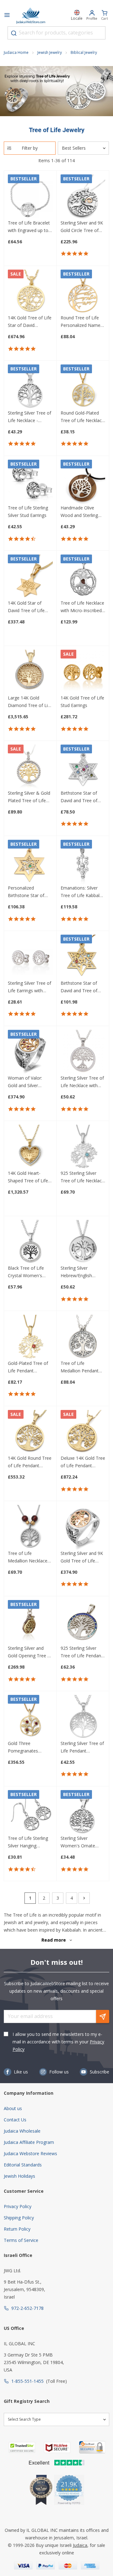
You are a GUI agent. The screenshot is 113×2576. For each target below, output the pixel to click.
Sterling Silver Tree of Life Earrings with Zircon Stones (30, 987)
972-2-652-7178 (27, 2308)
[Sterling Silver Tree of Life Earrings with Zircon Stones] (30, 957)
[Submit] (14, 33)
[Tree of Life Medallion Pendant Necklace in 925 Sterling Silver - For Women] (83, 1337)
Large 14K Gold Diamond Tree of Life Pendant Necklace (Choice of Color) (30, 702)
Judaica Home (16, 52)
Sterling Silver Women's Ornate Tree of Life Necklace (82, 1842)
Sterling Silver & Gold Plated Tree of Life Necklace (29, 797)
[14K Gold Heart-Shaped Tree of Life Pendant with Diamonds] (30, 1147)
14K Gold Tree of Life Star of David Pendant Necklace (30, 322)
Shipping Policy (19, 2218)
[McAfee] (57, 2447)
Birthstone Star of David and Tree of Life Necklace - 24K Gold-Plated (80, 987)
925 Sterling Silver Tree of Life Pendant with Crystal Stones (82, 1652)
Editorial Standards (23, 2165)
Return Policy (17, 2229)
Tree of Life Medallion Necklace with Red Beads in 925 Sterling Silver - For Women (28, 1557)
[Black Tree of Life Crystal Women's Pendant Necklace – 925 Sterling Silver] (30, 1242)
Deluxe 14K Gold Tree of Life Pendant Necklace (83, 1462)
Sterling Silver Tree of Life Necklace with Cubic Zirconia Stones (83, 1082)
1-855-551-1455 (27, 2381)
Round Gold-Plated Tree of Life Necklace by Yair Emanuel (82, 417)
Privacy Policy (18, 2206)
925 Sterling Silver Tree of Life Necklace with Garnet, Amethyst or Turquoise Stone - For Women (83, 1177)
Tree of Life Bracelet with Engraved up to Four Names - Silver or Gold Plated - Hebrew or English (29, 227)
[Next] (84, 1898)
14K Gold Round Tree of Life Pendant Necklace (30, 1462)
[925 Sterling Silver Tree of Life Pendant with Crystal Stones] (83, 1622)
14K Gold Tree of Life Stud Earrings (82, 702)
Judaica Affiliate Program (29, 2142)
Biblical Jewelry (84, 52)
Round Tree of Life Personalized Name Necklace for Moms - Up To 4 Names (82, 322)
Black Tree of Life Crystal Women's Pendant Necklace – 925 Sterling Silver (28, 1272)
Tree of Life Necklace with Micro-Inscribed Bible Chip (82, 607)
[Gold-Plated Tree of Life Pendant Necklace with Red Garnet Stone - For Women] (30, 1337)
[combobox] (56, 33)
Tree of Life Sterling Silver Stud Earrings (28, 511)
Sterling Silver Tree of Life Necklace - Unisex (30, 417)
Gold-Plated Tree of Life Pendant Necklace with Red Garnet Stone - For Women (28, 1367)
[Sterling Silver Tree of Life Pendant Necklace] (83, 1717)
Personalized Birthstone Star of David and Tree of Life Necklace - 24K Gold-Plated (27, 892)
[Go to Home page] (31, 16)
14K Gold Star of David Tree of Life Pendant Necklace (26, 607)
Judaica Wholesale (22, 2131)
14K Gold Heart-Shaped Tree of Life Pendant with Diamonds (28, 1177)
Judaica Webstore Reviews (30, 2153)
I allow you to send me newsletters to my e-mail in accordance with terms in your (58, 2042)
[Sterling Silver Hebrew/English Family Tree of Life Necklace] (83, 1242)
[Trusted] (22, 2447)
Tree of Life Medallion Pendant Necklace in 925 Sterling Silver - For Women (80, 1367)
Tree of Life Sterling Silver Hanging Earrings (28, 1842)
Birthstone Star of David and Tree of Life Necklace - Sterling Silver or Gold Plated (82, 797)
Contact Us (15, 2120)
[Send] (103, 2016)
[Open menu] (7, 16)
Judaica (80, 2545)
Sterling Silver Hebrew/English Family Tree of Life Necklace (80, 1272)
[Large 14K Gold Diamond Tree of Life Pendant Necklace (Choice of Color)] (30, 672)
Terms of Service (21, 2240)
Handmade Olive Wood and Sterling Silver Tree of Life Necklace (79, 512)
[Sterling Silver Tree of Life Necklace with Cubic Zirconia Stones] (83, 1052)
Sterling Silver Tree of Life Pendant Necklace (82, 1747)
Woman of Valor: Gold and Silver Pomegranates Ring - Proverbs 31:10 (29, 1082)
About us (13, 2108)
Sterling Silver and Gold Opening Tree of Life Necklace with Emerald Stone (30, 1652)
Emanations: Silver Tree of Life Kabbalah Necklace (83, 892)
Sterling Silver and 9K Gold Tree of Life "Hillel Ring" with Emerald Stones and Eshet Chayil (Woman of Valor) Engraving (82, 1557)
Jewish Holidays (19, 2176)
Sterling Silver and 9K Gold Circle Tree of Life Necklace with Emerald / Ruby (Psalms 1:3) (82, 227)
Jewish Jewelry (50, 52)
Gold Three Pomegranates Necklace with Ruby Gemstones (28, 1747)
